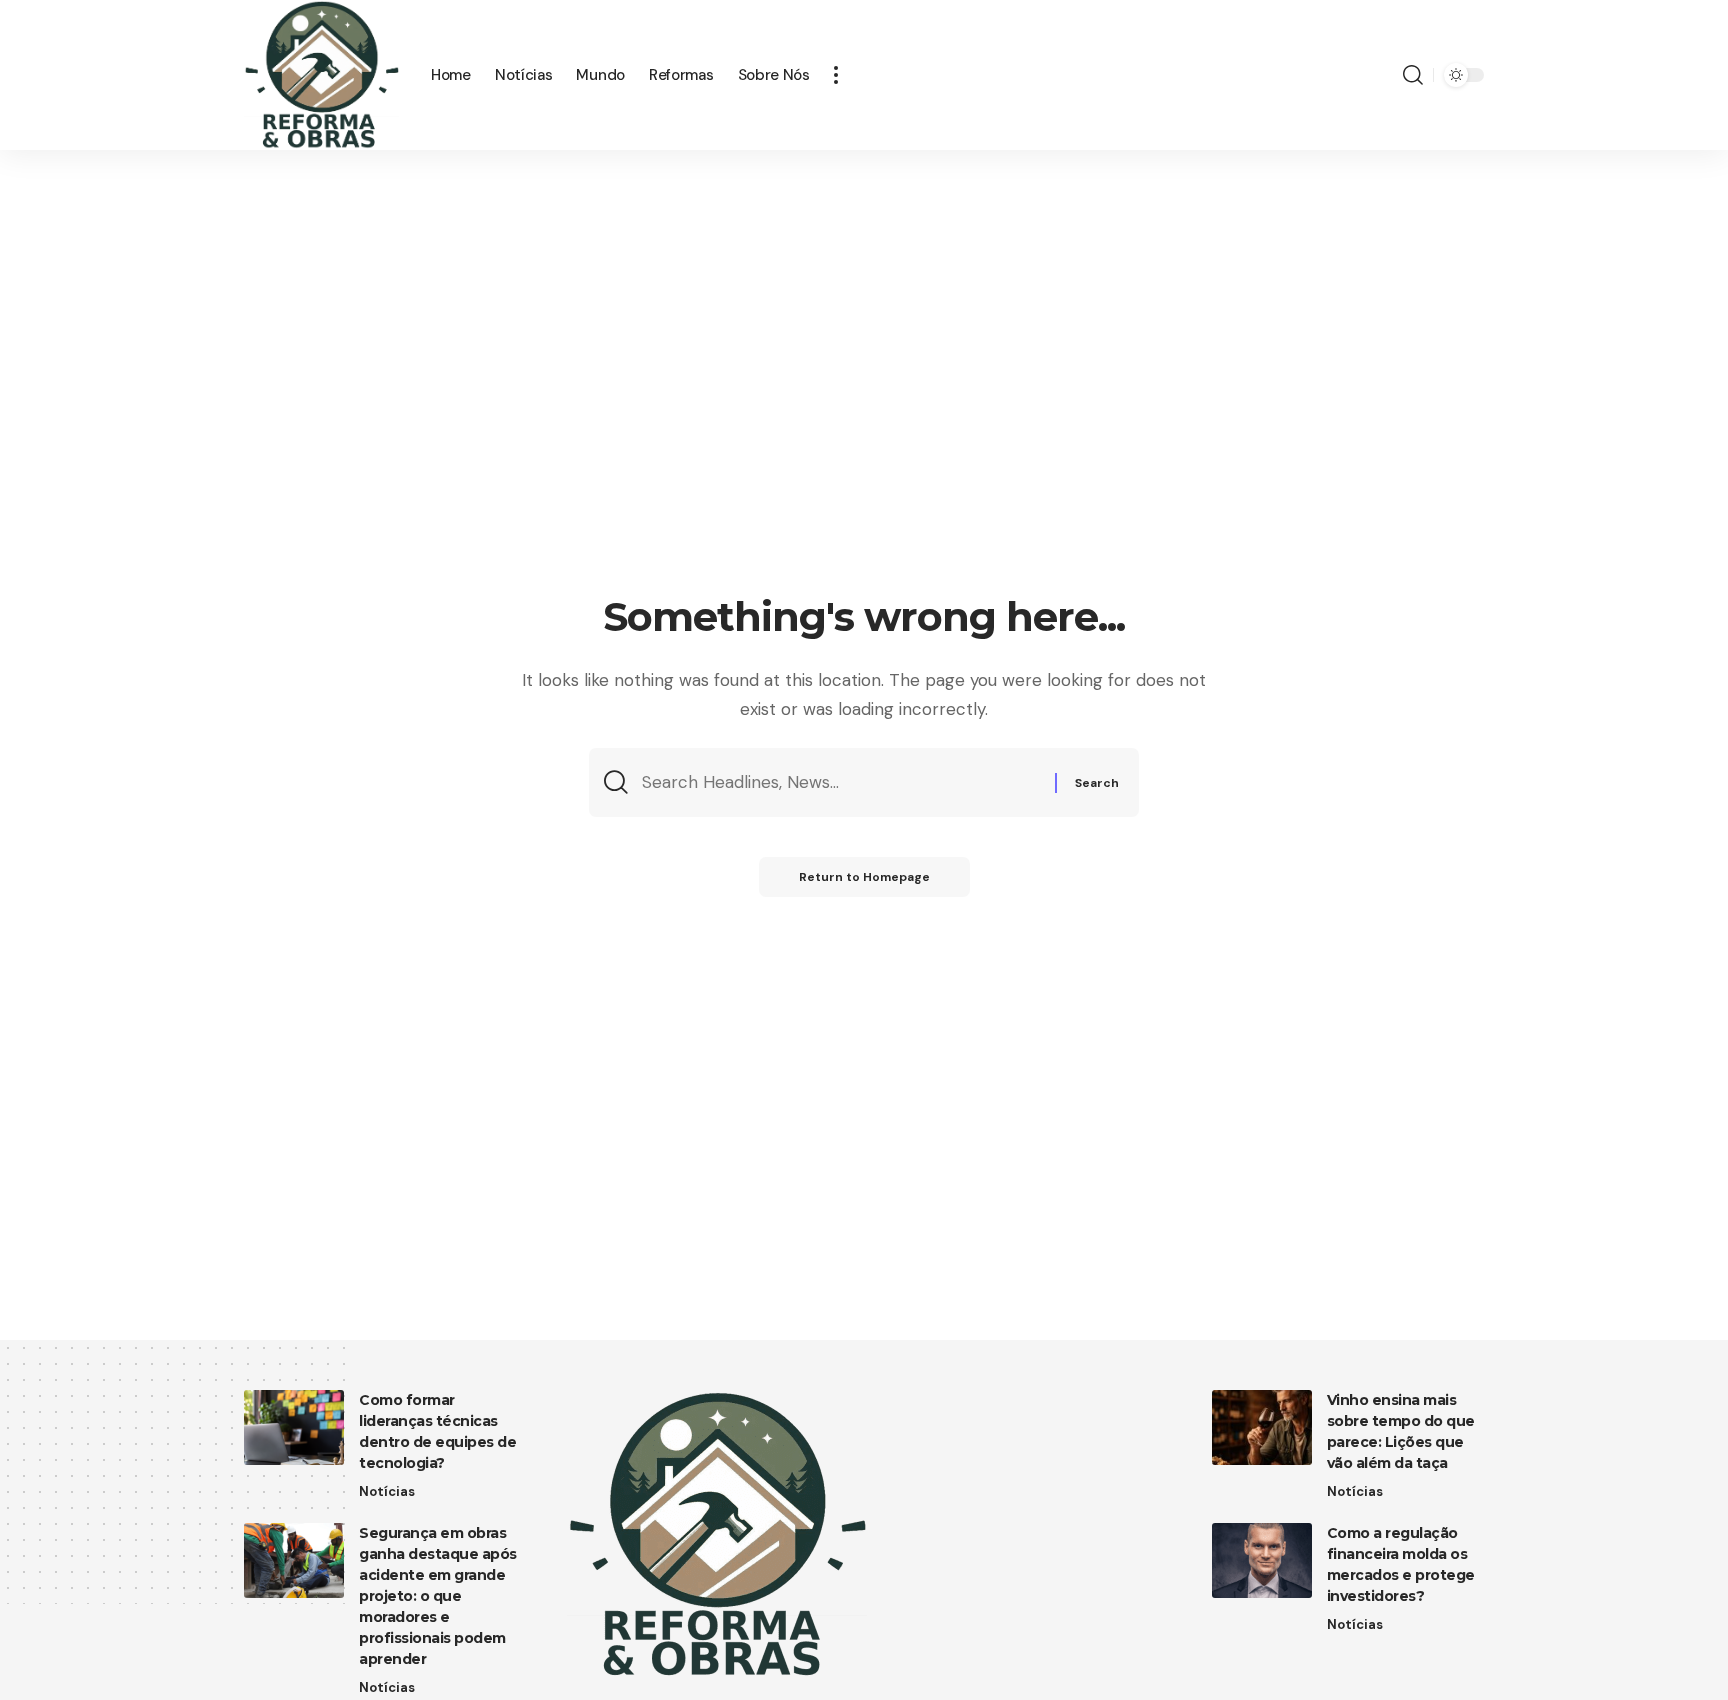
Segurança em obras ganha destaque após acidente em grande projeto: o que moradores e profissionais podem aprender (438, 1596)
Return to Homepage (864, 877)
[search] (1413, 75)
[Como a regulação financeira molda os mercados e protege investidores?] (1262, 1560)
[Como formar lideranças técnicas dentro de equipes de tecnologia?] (294, 1427)
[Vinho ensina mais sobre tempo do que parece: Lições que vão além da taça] (1262, 1427)
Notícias (387, 1491)
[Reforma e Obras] (321, 75)
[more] (836, 75)
